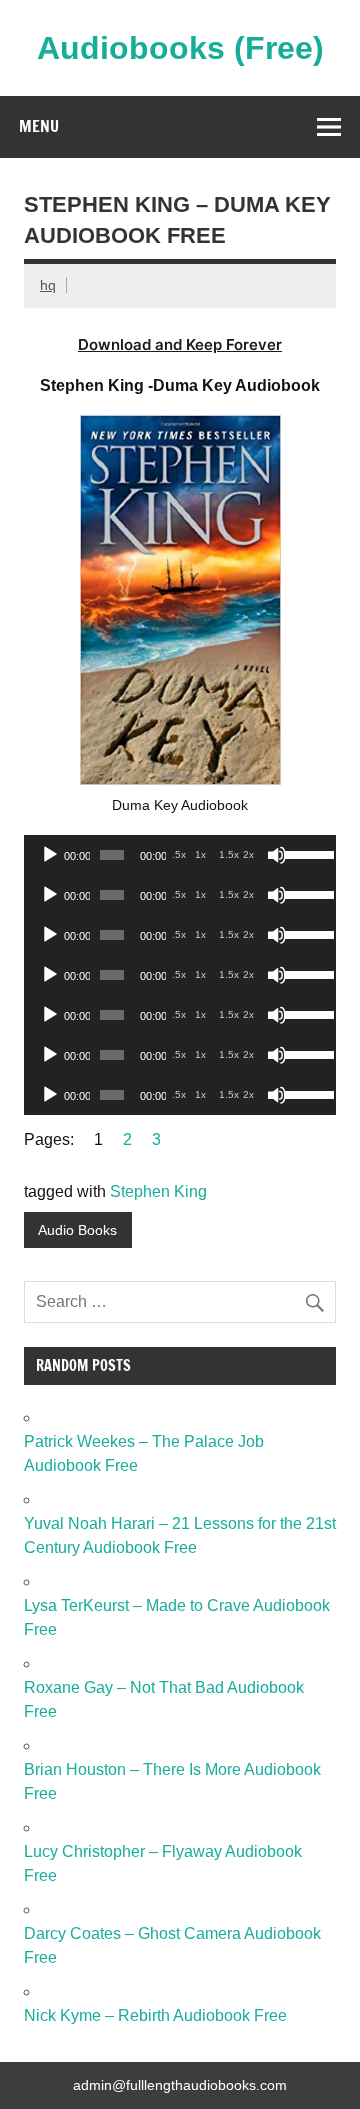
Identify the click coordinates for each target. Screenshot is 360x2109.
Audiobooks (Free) (180, 48)
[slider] (305, 853)
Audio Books (77, 1230)
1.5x (229, 854)
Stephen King (158, 1191)
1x (200, 854)
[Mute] (277, 855)
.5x (179, 854)
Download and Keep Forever (180, 344)
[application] (180, 855)
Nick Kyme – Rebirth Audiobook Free (155, 2015)
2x (248, 854)
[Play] (50, 855)
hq (48, 285)
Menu (39, 126)
